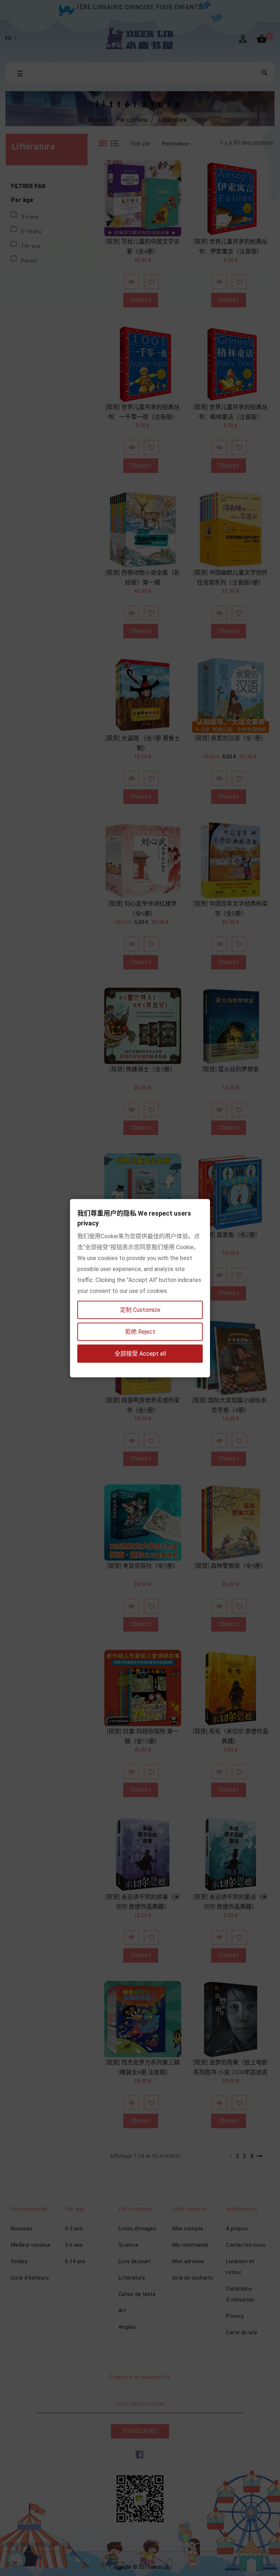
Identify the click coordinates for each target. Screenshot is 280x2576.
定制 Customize (140, 1310)
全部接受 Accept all (140, 1353)
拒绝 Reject (140, 1331)
